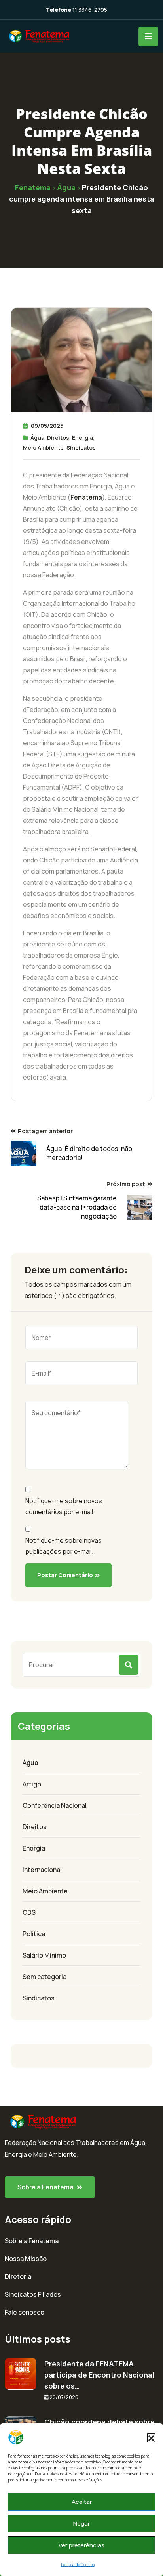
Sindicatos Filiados (33, 2294)
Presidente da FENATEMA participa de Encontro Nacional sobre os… (99, 2375)
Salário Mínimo (44, 1955)
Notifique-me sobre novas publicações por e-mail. (63, 1546)
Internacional (42, 1870)
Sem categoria (45, 1977)
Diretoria (18, 2276)
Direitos (58, 438)
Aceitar (82, 2502)
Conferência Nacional (55, 1805)
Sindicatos (81, 447)
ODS (29, 1912)
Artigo (32, 1784)
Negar (81, 2524)
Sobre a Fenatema (32, 2241)
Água (37, 438)
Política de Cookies (78, 2565)
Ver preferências (81, 2545)
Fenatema (86, 497)
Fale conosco (25, 2312)
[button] (151, 2437)
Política (34, 1934)
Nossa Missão (26, 2259)
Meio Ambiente (43, 447)
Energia (82, 438)
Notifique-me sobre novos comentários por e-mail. (64, 1506)
